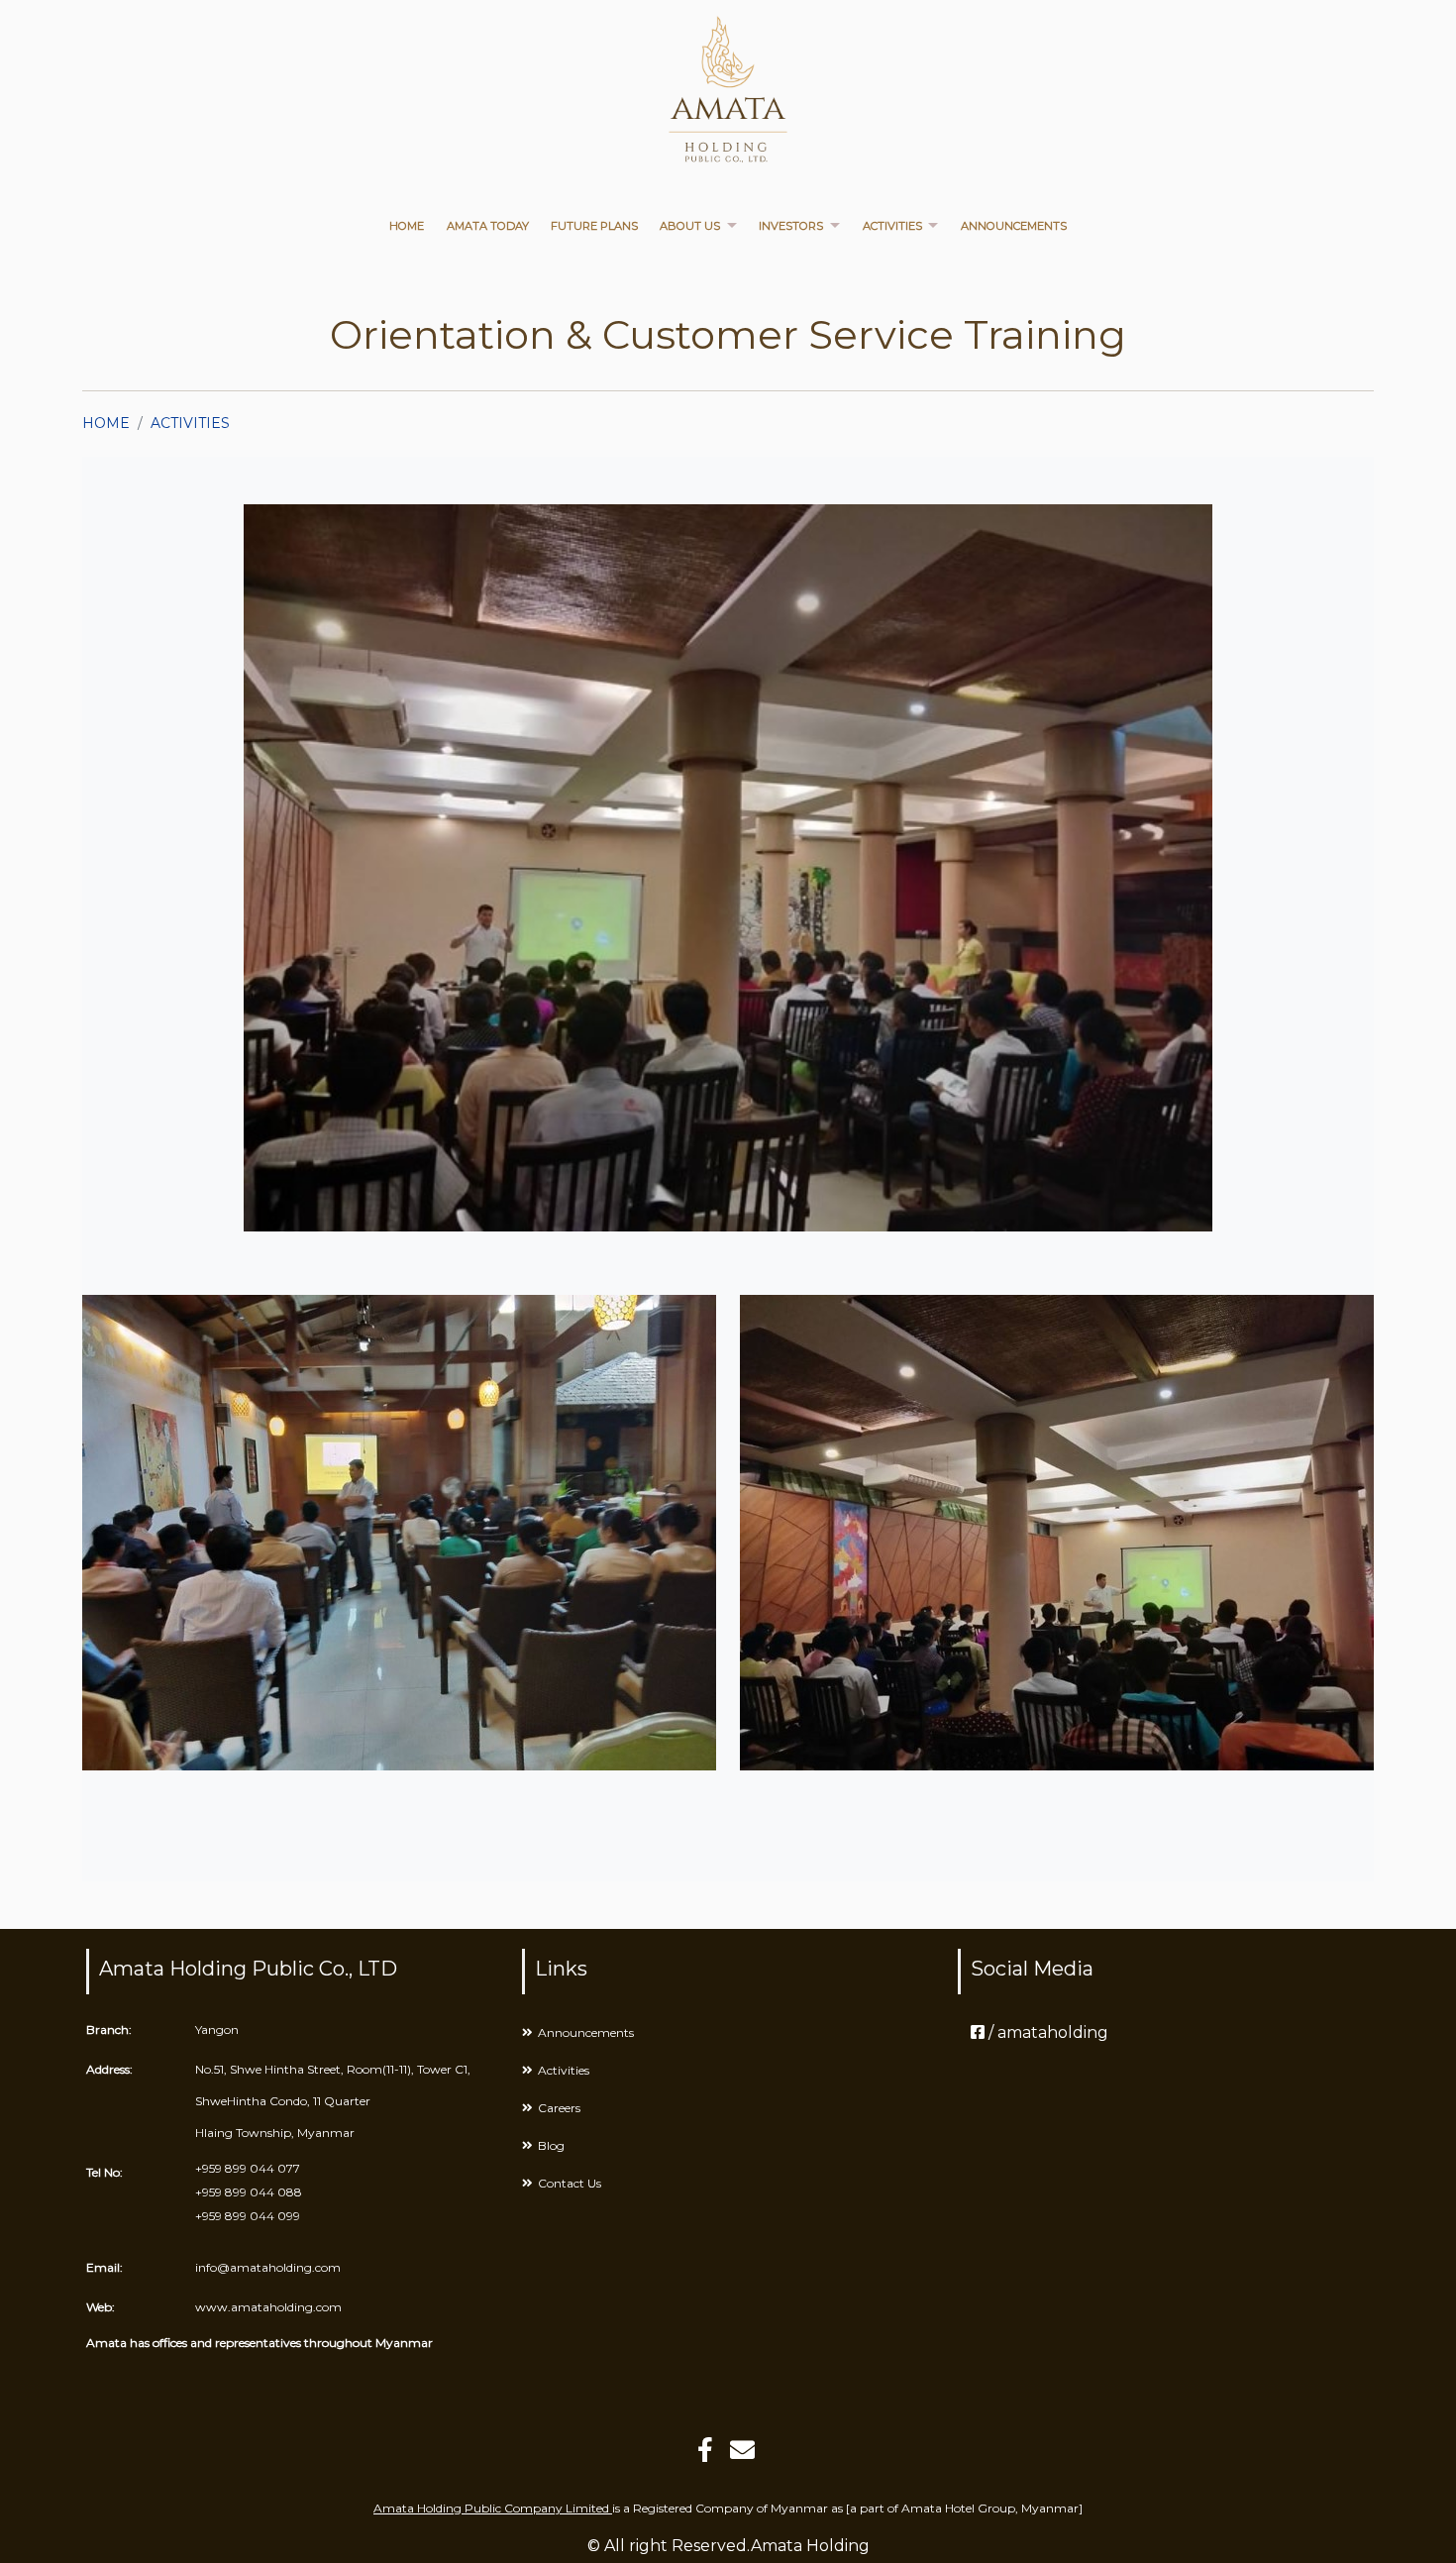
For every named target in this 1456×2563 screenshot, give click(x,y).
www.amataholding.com (268, 2307)
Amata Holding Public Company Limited (493, 2508)
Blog (551, 2145)
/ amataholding (1046, 2032)
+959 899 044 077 (248, 2168)
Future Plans (594, 226)
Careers (559, 2108)
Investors (791, 226)
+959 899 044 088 (249, 2192)
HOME (106, 423)
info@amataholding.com (268, 2267)
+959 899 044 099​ (248, 2216)
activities (190, 423)
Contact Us (570, 2183)
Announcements (1014, 226)
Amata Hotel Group (958, 2508)
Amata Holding (810, 2546)
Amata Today (488, 226)
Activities (892, 226)
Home (407, 226)
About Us (690, 226)
